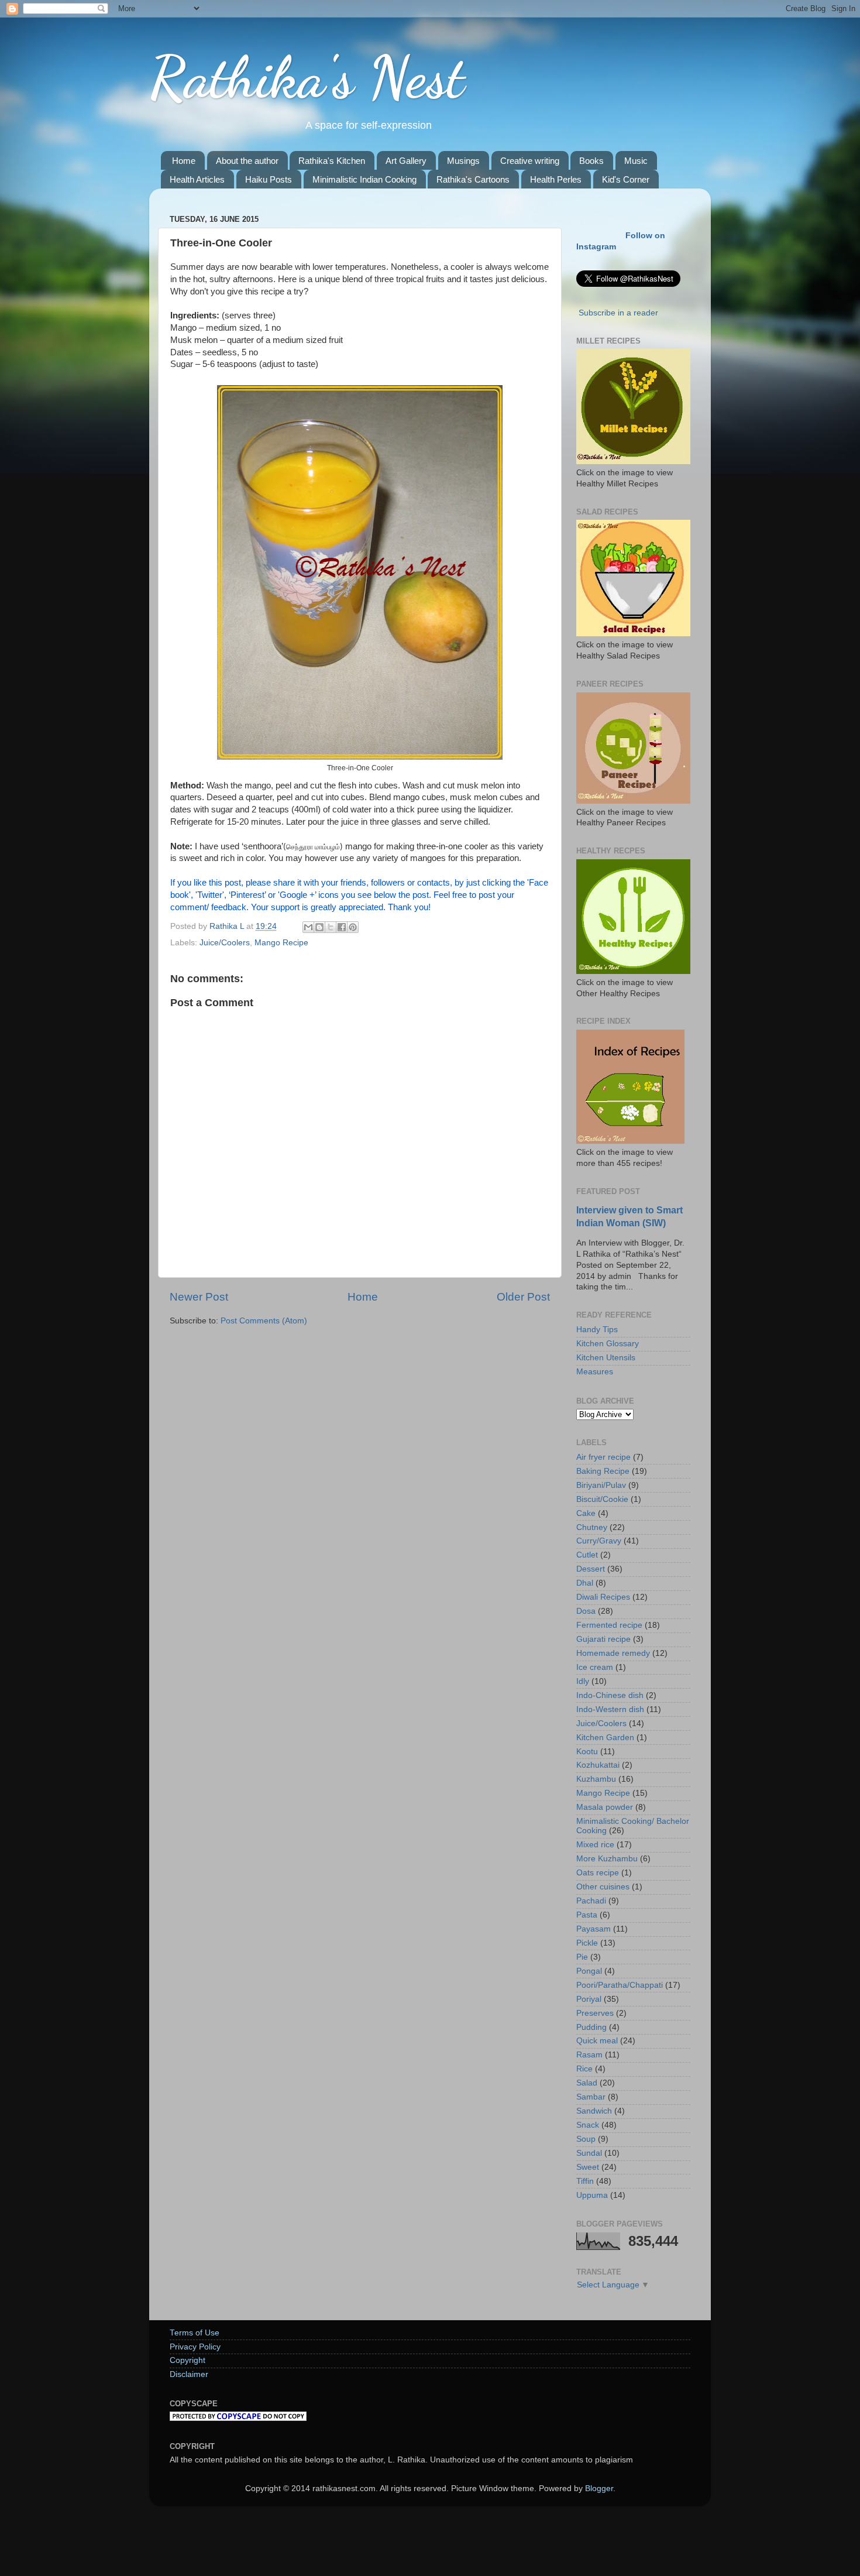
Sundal (589, 2153)
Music (636, 161)
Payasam (594, 1929)
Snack (588, 2125)
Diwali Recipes (603, 1597)
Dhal (585, 1583)
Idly (583, 1681)
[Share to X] (331, 927)
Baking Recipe (603, 1471)
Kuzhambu (596, 1779)
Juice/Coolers (225, 943)
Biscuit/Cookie (602, 1499)
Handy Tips (597, 1330)
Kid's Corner (626, 179)
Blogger (599, 2488)
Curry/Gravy (599, 1541)
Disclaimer (189, 2374)
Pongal (589, 1971)
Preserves (595, 2013)
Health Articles (197, 179)
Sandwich (594, 2111)
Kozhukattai (598, 1765)
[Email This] (308, 927)
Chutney (592, 1527)
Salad (587, 2083)
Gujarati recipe (603, 1639)
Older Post (523, 1297)
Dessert (591, 1569)
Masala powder (605, 1807)
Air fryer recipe (603, 1457)
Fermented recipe (609, 1625)
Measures (595, 1372)
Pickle (587, 1943)
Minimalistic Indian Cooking (364, 179)
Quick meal (597, 2041)
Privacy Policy (195, 2347)
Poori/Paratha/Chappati (620, 1985)
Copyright (188, 2360)
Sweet (588, 2167)
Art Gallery (406, 161)
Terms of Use (195, 2333)
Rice (584, 2069)
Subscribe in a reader (618, 313)
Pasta (587, 1915)
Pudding (591, 2027)
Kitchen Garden (605, 1738)
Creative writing (530, 161)
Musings (463, 161)
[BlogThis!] (319, 927)
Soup (586, 2139)
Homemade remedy (613, 1653)
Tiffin (585, 2181)
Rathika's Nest (307, 77)
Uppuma (592, 2195)
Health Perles (556, 179)
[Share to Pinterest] (353, 927)
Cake (586, 1513)
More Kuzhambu (607, 1859)
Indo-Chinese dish (610, 1695)
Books (591, 161)
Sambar (591, 2097)
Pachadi (591, 1901)
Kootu (587, 1752)
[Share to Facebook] (342, 927)
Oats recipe (598, 1873)
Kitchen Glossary (608, 1344)
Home (184, 161)
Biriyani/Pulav (601, 1485)
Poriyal (589, 1999)
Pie (582, 1957)
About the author (247, 161)
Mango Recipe (281, 943)
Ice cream (595, 1667)
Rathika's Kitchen (332, 161)
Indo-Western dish (610, 1709)
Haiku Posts (269, 179)
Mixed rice (595, 1845)
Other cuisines (603, 1887)
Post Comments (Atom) (264, 1321)
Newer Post (199, 1297)
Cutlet (587, 1555)
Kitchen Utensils (606, 1358)
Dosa (586, 1611)
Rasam (589, 2055)
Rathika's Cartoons (473, 179)
